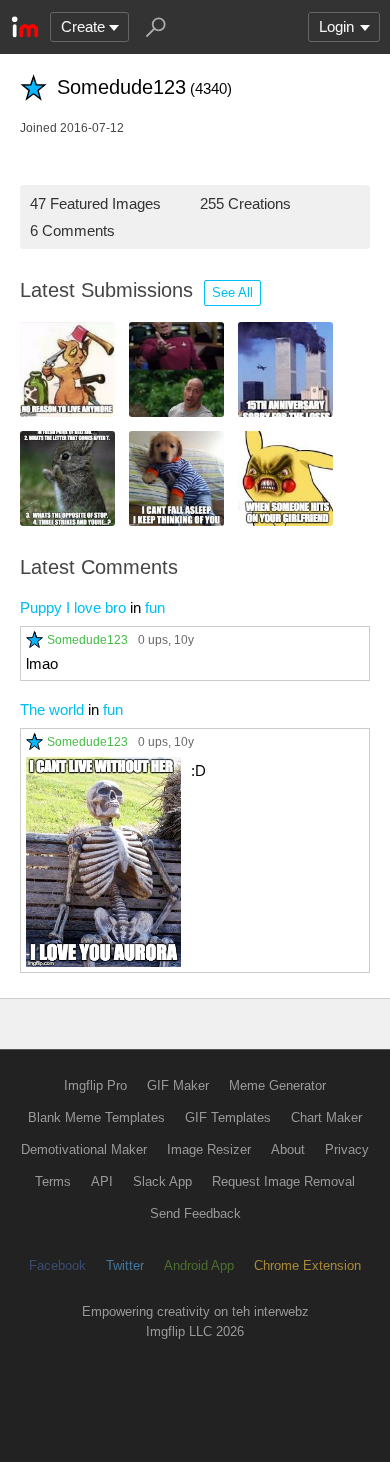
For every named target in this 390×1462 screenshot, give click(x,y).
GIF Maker (178, 1085)
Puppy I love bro (73, 607)
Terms (53, 1181)
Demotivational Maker (84, 1149)
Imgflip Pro (95, 1085)
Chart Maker (326, 1117)
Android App (199, 1265)
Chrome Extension (307, 1265)
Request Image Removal (283, 1181)
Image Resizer (209, 1149)
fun (155, 607)
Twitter (125, 1265)
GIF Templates (228, 1117)
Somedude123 (87, 639)
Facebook (57, 1265)
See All (232, 292)
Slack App (162, 1181)
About (288, 1149)
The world (52, 709)
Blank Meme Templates (96, 1117)
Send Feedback (195, 1213)
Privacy (347, 1149)
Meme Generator (277, 1085)
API (102, 1181)
